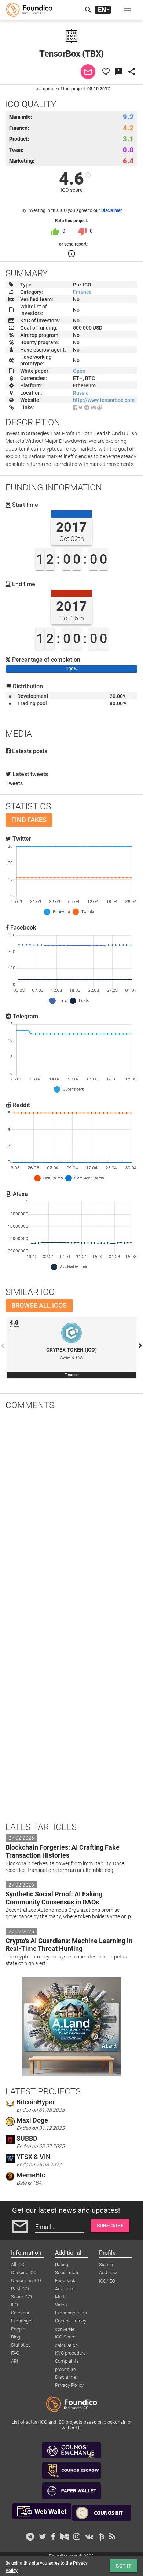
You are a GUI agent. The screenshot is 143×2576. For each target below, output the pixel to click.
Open (79, 371)
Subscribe (110, 2226)
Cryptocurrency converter (71, 2321)
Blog (16, 2337)
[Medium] (93, 407)
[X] (81, 407)
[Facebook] (75, 407)
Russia (81, 393)
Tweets (14, 783)
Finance (82, 292)
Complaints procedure (67, 2362)
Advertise (65, 2289)
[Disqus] (71, 1511)
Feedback (65, 2281)
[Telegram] (87, 407)
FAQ (15, 2353)
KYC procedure (70, 2353)
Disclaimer (111, 210)
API (14, 2361)
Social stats (67, 2273)
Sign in (106, 2265)
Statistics (21, 2345)
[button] (128, 10)
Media (61, 2297)
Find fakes (29, 820)
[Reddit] (99, 407)
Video (61, 2305)
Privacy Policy (69, 2385)
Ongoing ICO (24, 2273)
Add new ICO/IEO (108, 2273)
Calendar (20, 2313)
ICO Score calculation (66, 2337)
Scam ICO (21, 2297)
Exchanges (22, 2321)
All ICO (18, 2265)
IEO (14, 2305)
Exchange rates (71, 2313)
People (18, 2329)
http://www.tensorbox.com (104, 400)
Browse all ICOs (39, 1305)
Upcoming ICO (26, 2281)
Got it (124, 2566)
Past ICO (20, 2289)
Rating (62, 2265)
